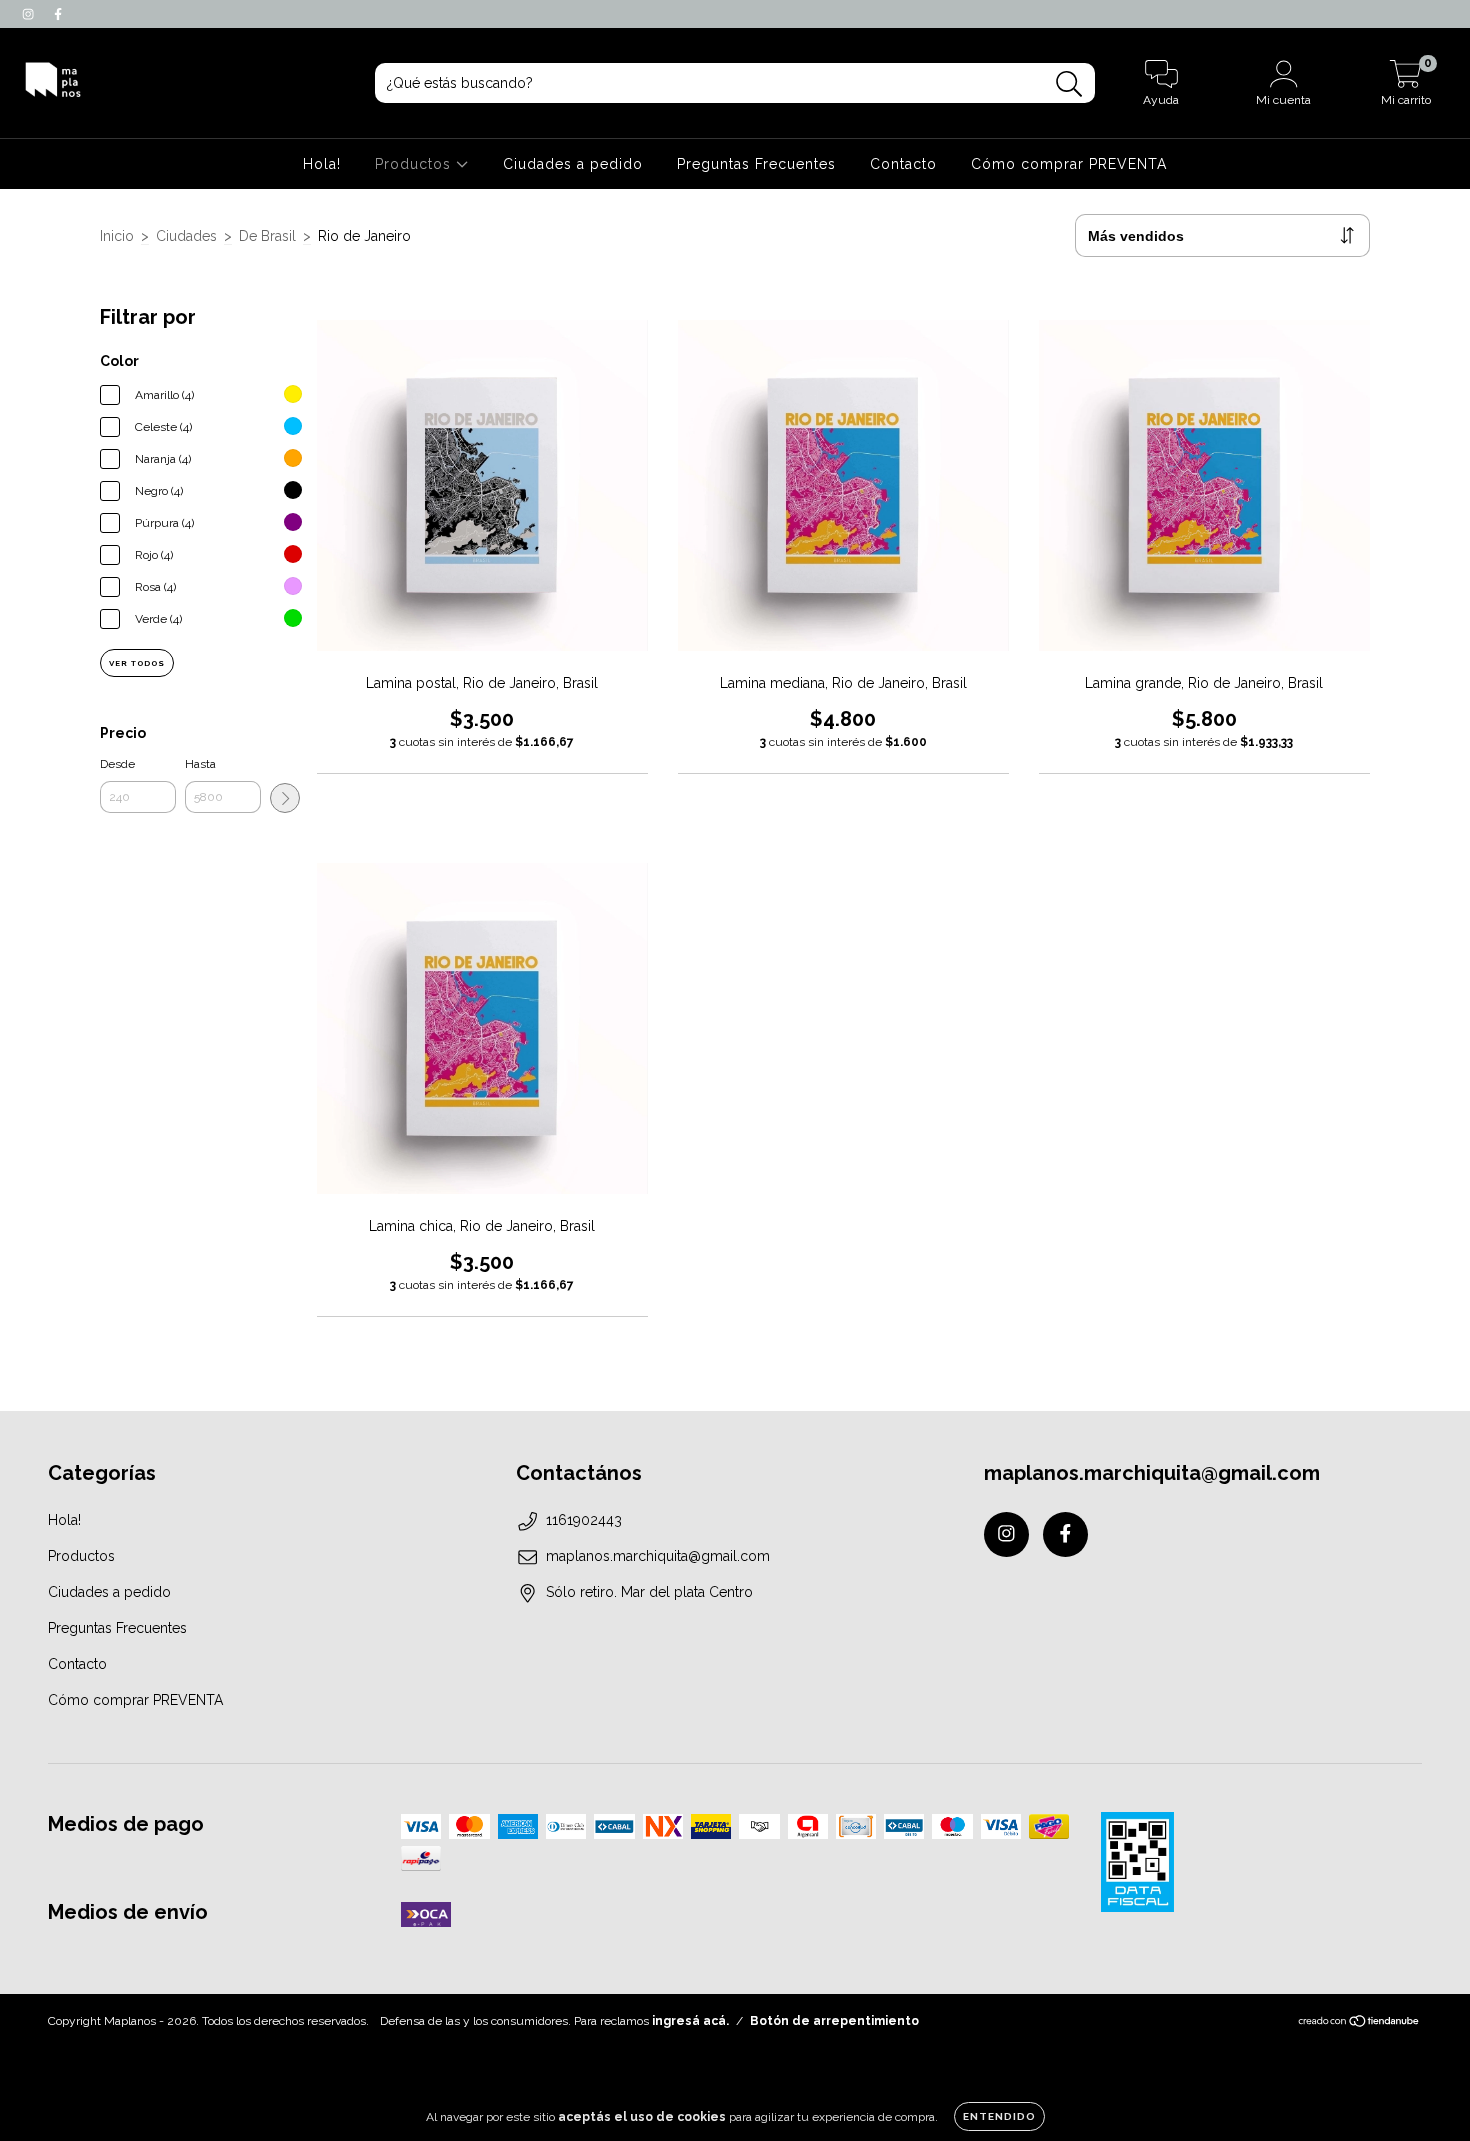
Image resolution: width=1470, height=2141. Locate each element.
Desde (117, 764)
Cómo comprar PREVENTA (1069, 164)
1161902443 (584, 1520)
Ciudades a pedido (573, 164)
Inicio (117, 236)
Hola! (322, 164)
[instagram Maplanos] (30, 14)
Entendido (999, 2116)
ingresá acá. (690, 2021)
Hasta (200, 764)
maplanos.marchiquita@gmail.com (658, 1556)
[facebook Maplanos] (58, 14)
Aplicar (285, 798)
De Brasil (267, 236)
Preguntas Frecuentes (756, 164)
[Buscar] (1069, 84)
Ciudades (186, 236)
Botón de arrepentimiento (834, 2021)
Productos (415, 164)
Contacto (903, 164)
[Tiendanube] (1359, 2024)
